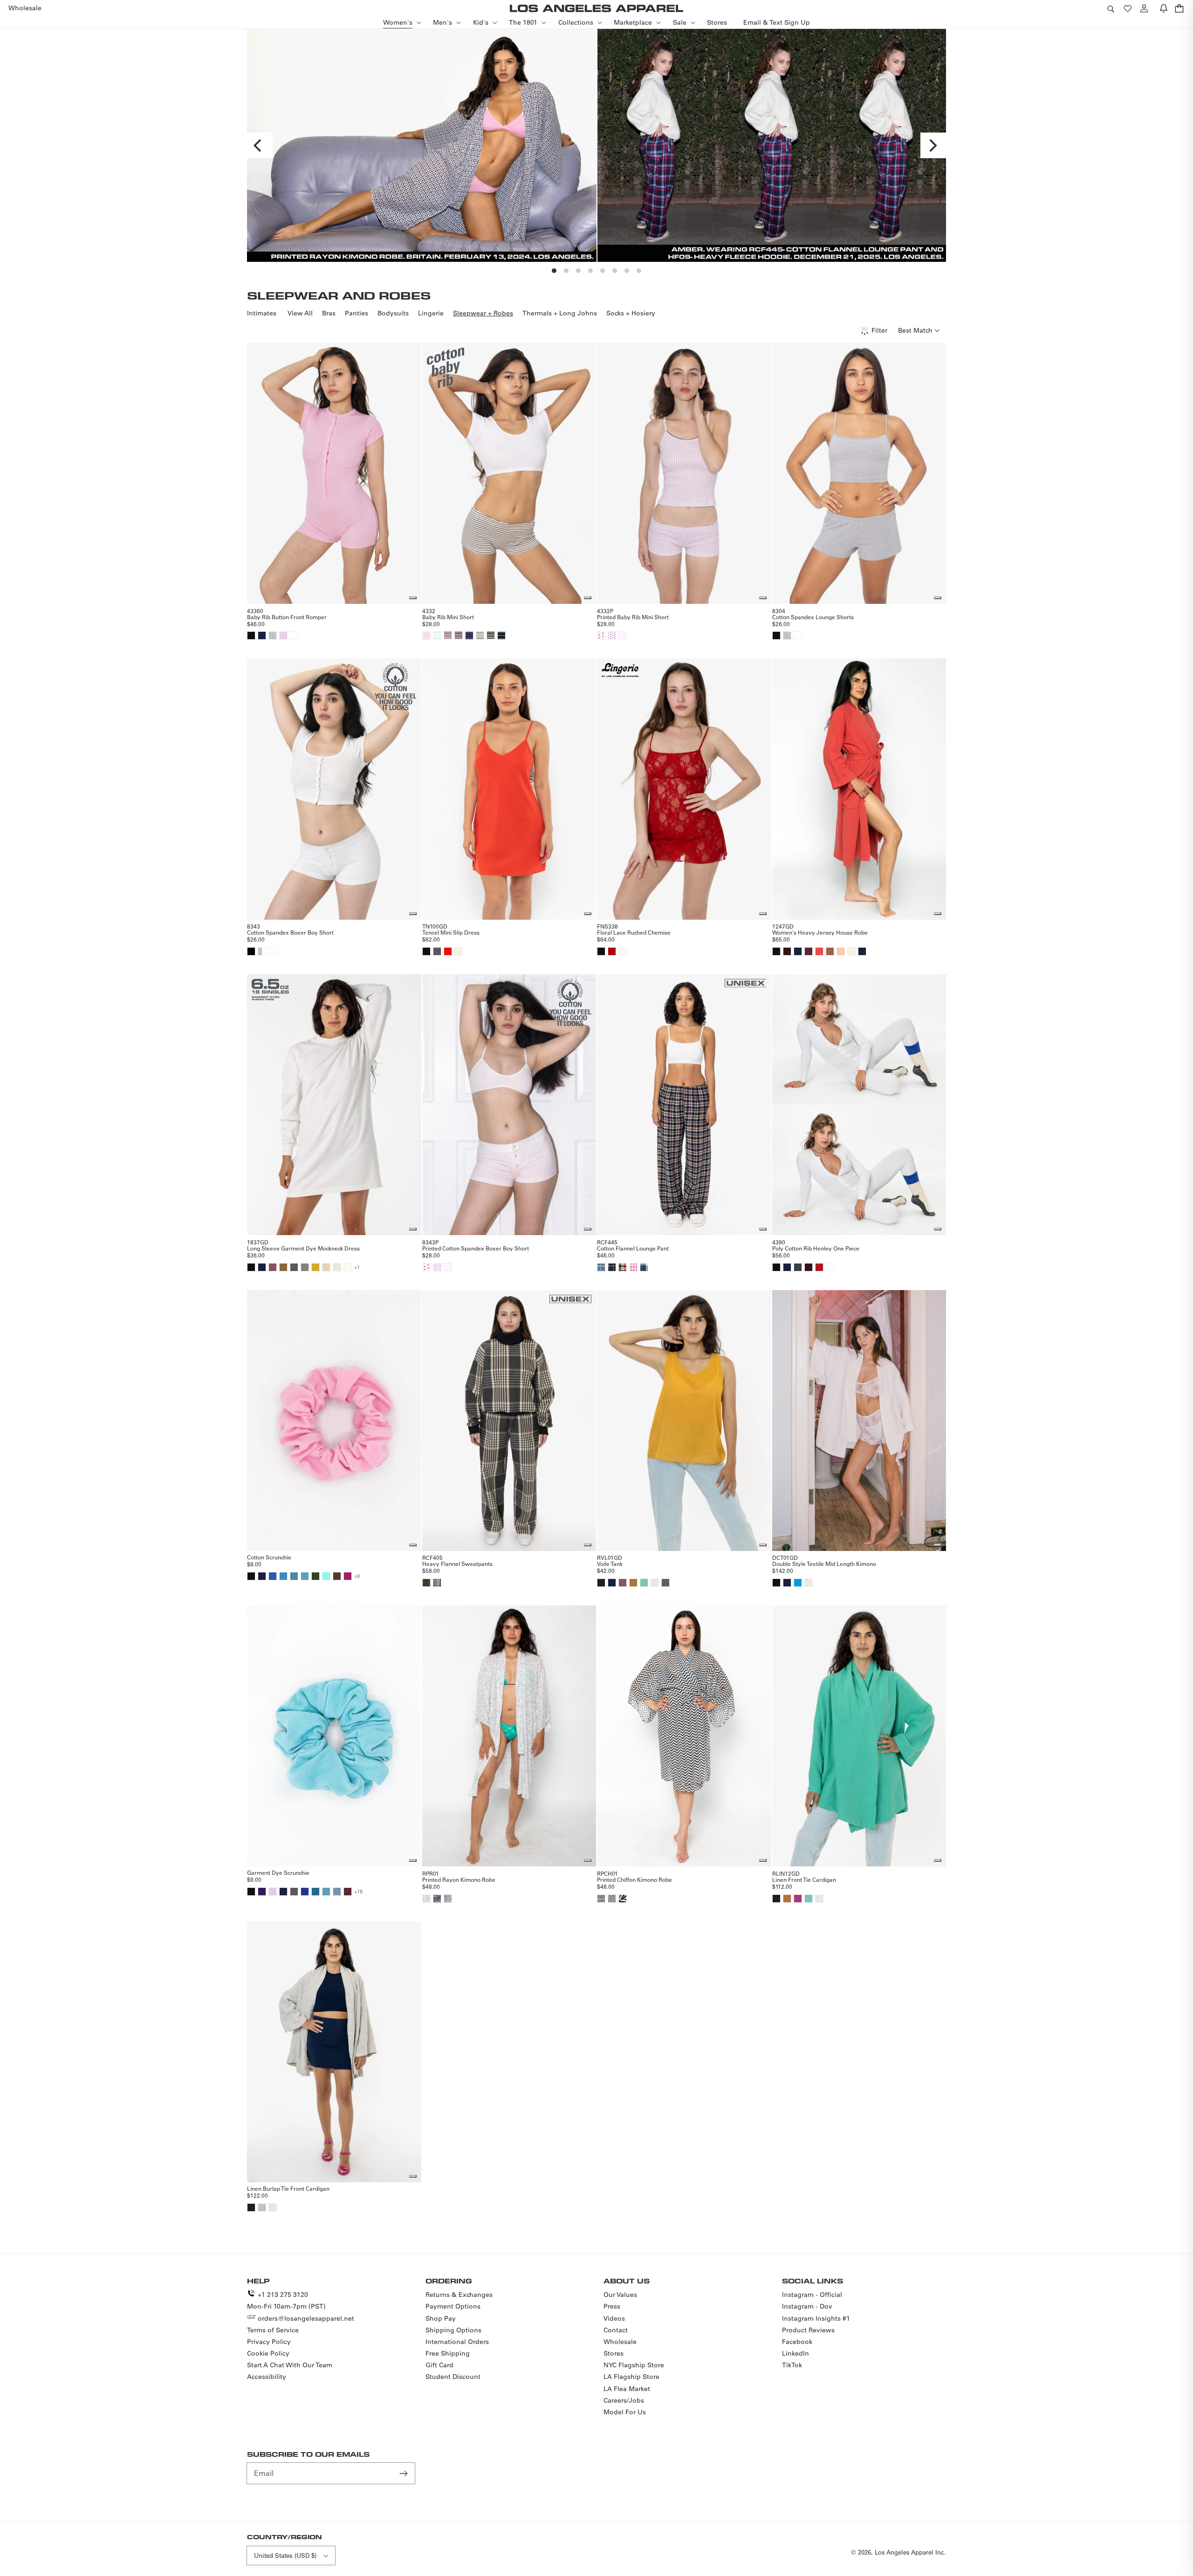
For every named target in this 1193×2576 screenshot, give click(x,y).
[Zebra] (437, 1899)
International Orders (457, 2342)
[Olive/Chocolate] (426, 1583)
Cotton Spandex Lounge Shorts (813, 617)
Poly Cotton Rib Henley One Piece (816, 1248)
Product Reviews (808, 2330)
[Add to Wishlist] (413, 598)
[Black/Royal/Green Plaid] (612, 1267)
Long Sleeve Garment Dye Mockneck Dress (303, 1248)
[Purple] (262, 1892)
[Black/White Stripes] (612, 1899)
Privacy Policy (269, 2342)
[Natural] (655, 1583)
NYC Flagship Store (634, 2365)
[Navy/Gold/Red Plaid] (623, 1267)
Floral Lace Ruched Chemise (634, 932)
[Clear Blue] (337, 1892)
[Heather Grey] (273, 635)
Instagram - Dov (807, 2306)
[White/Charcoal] (437, 1583)
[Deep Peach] (841, 951)
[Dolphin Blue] (437, 951)
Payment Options (453, 2306)
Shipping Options (453, 2330)
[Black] (251, 635)
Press (612, 2306)
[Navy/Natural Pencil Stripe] (469, 635)
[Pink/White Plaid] (633, 1267)
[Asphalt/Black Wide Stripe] (501, 635)
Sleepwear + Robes (483, 313)
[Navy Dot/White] (448, 1899)
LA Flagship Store (631, 2377)
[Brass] (283, 1267)
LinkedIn (795, 2353)
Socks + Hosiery (631, 313)
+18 (358, 1892)
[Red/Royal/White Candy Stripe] (448, 635)
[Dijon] (315, 1267)
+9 (357, 1576)
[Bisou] (819, 951)
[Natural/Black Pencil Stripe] (480, 635)
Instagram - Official (812, 2295)
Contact (616, 2330)
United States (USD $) (285, 2555)
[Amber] (633, 1583)
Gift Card (439, 2365)
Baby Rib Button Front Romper (287, 617)
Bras (329, 313)
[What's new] (1164, 8)
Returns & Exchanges (459, 2295)
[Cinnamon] (337, 1576)
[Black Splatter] (426, 1899)
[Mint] (326, 1576)
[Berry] (798, 1899)
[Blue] (273, 1576)
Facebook (797, 2342)
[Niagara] (294, 1576)
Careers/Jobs (624, 2400)
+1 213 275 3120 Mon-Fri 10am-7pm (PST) (286, 2300)
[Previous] (260, 146)
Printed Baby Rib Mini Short (633, 617)
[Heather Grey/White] (262, 951)
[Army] (305, 1267)
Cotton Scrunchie (269, 1557)
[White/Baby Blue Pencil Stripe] (437, 635)
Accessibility (267, 2377)
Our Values (620, 2295)
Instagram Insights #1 (816, 2318)
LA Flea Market (627, 2389)
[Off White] (623, 951)
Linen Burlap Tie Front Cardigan (288, 2188)
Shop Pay (441, 2318)
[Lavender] (273, 1892)
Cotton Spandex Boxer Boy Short (290, 932)
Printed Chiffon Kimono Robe (634, 1879)
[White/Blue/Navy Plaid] (644, 1267)
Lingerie (431, 313)
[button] (1111, 8)
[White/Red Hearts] (601, 635)
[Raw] (262, 2207)
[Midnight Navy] (862, 951)
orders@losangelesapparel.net (306, 2318)
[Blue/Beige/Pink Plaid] (601, 1267)
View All (300, 313)
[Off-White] (348, 1267)
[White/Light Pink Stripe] (623, 635)
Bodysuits (393, 313)
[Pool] (326, 1892)
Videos (614, 2318)
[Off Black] (601, 1583)
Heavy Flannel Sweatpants (457, 1564)
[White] (294, 635)
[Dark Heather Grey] (798, 1267)
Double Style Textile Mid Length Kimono (824, 1564)
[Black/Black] (251, 951)
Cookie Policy (268, 2353)
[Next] (933, 146)
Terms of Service (273, 2330)
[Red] (819, 1267)
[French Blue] (315, 1892)
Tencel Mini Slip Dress (451, 932)
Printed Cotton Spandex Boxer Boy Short (476, 1248)
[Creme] (459, 951)
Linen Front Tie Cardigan (804, 1879)
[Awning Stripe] (623, 1899)
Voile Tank (610, 1564)
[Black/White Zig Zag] (601, 1899)
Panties (357, 313)
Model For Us (625, 2412)
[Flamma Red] (448, 951)
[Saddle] (830, 951)
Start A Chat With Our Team (290, 2365)
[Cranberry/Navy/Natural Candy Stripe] (459, 635)
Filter (879, 330)
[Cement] (337, 1267)
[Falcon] (665, 1583)
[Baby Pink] (283, 635)
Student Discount (453, 2377)
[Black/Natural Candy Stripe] (491, 635)
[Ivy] (315, 1576)
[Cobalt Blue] (305, 1892)
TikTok (792, 2365)
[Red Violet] (348, 1576)
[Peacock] (305, 1576)
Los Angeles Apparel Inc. (910, 2552)
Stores (614, 2353)
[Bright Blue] (283, 1576)
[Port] (809, 951)
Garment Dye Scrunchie (278, 1872)
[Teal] (798, 1583)
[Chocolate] (787, 951)
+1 (357, 1267)
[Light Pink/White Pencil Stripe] (426, 635)
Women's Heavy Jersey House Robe (820, 932)
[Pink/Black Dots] (612, 635)
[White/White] (273, 951)
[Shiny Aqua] (644, 1583)
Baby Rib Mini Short (448, 617)
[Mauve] (273, 1267)
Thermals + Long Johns (560, 313)
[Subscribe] (405, 2473)
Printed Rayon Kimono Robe (459, 1879)
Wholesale (620, 2342)
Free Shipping (448, 2353)
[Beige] (326, 1267)
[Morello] (612, 951)
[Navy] (262, 635)
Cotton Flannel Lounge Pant (633, 1248)
